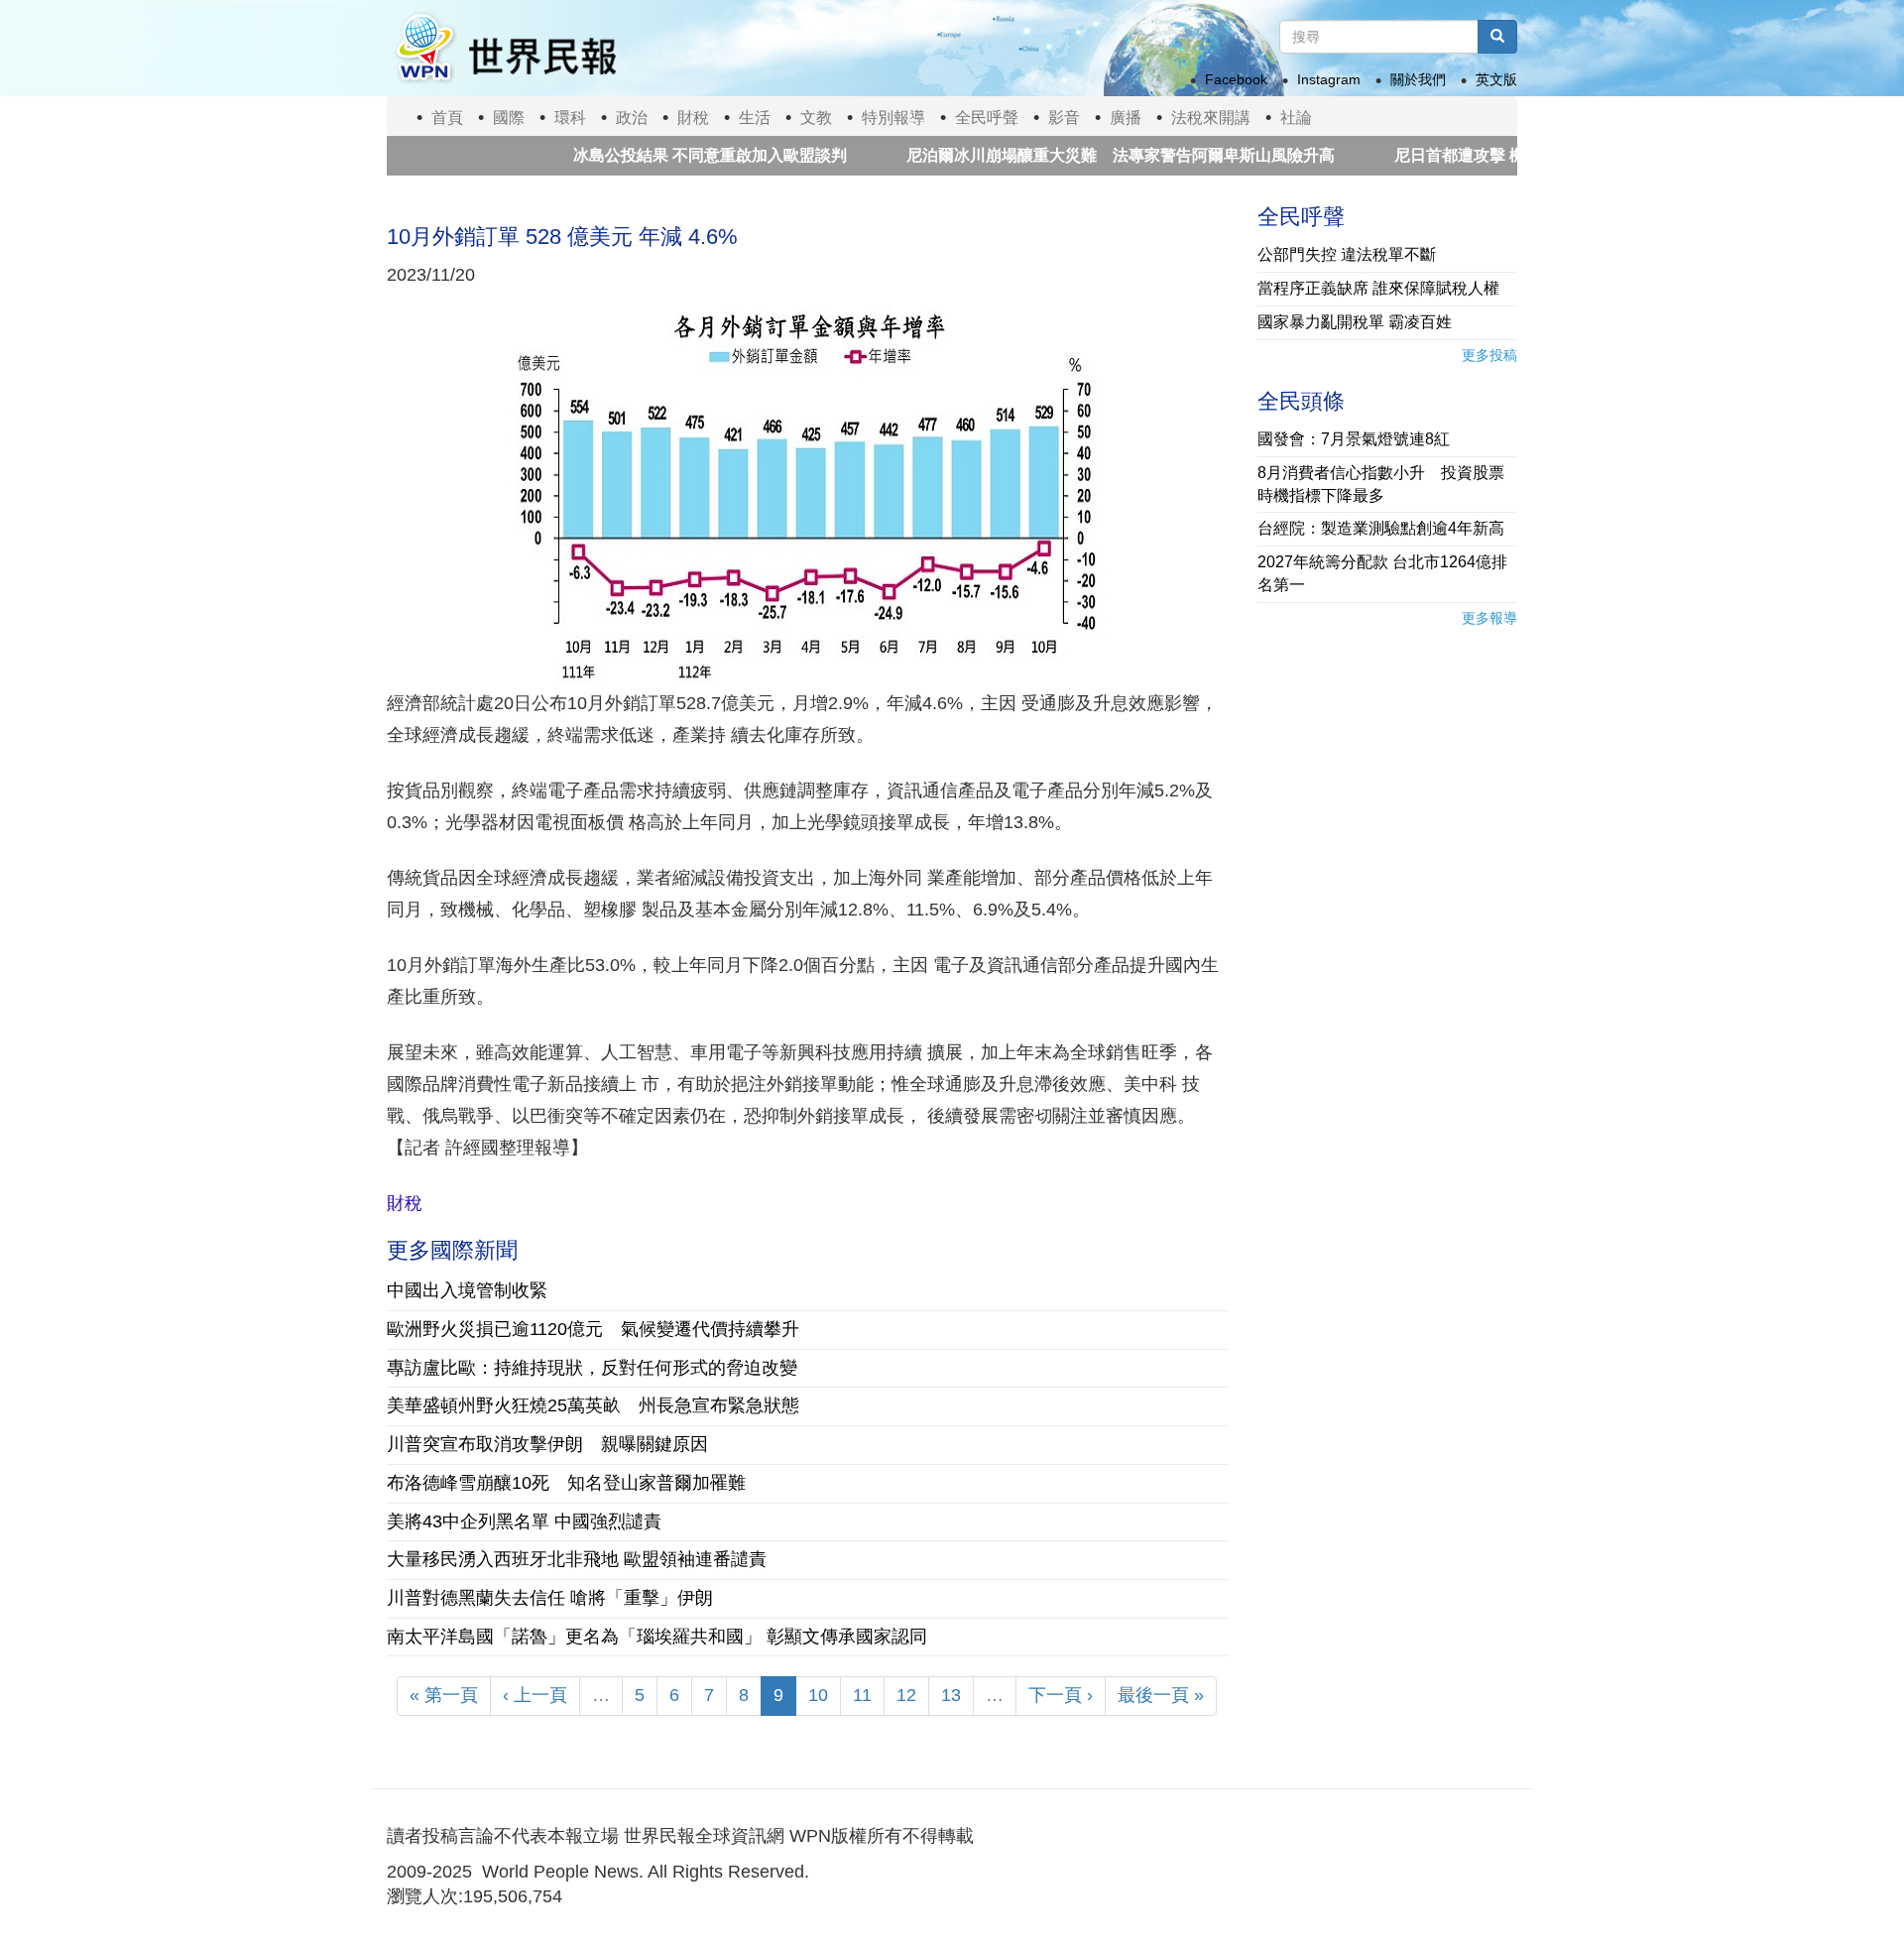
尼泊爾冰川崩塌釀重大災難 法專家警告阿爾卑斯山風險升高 (1063, 155)
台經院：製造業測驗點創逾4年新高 (1381, 528)
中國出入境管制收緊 (467, 1290)
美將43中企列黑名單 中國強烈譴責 (524, 1521)
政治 (632, 118)
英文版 (1496, 79)
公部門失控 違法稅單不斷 (1347, 254)
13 (951, 1695)
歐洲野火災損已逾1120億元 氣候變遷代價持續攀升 (593, 1329)
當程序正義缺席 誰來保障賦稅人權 (1378, 288)
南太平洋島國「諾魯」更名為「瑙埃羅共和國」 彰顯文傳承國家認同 (657, 1637)
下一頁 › (1061, 1695)
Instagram (1329, 79)
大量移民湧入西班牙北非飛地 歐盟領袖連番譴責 (577, 1559)
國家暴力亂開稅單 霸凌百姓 (1355, 322)
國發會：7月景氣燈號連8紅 (1354, 439)
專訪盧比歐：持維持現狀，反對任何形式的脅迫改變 (592, 1368)
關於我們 (1418, 79)
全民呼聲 (987, 118)
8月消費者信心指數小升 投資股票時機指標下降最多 (1381, 484)
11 (862, 1695)
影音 (1064, 118)
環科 (570, 118)
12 (906, 1695)
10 (818, 1695)
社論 (1296, 118)
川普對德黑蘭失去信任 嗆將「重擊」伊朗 (550, 1598)
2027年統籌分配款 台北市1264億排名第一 (1382, 573)
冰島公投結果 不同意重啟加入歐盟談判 (653, 155)
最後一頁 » (1161, 1695)
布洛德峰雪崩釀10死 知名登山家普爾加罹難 (566, 1483)
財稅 (693, 118)
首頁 (447, 118)
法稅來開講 (1211, 118)
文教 (816, 118)
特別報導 (893, 118)
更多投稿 (1489, 355)
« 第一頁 (444, 1695)
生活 (755, 118)
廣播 (1126, 118)
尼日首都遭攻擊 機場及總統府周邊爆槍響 (1489, 155)
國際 (509, 118)
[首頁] (505, 48)
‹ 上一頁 (535, 1695)
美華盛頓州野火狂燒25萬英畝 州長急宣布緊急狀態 (593, 1405)
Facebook (1236, 79)
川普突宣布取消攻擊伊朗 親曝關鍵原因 (547, 1444)
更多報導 (1489, 618)
